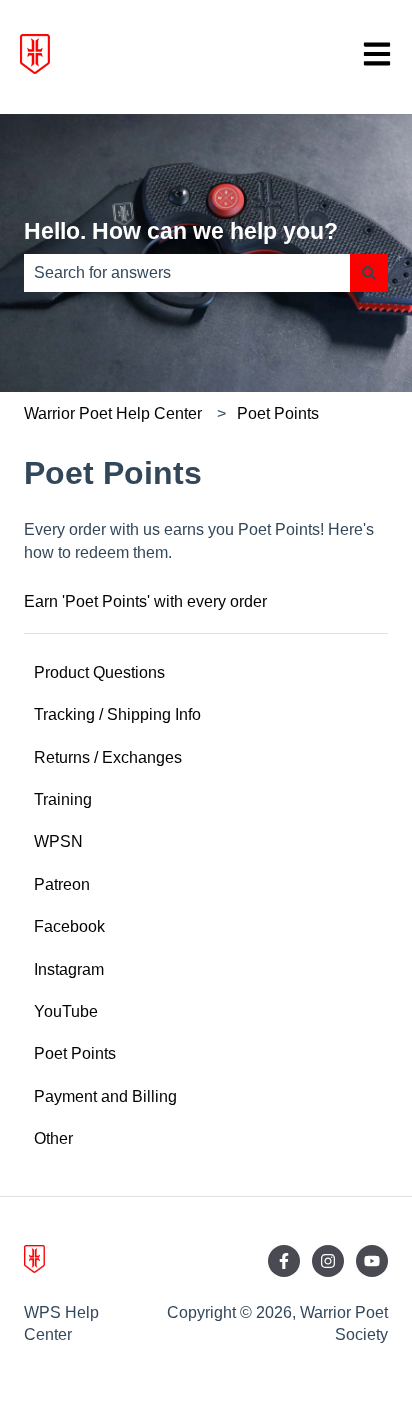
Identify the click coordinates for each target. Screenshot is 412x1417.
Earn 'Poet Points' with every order (145, 601)
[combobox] (187, 273)
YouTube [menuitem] (66, 1011)
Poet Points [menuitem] (75, 1053)
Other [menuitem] (53, 1138)
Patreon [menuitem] (62, 884)
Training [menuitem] (63, 799)
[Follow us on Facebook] (284, 1261)
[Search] (369, 273)
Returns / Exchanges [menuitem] (108, 757)
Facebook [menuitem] (69, 926)
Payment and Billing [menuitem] (105, 1096)
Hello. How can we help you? (181, 231)
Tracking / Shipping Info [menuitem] (117, 714)
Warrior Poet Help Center (113, 413)
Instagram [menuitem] (69, 969)
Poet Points (278, 413)
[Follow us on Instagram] (328, 1261)
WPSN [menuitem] (58, 841)
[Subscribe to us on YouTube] (372, 1261)
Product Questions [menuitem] (99, 672)
